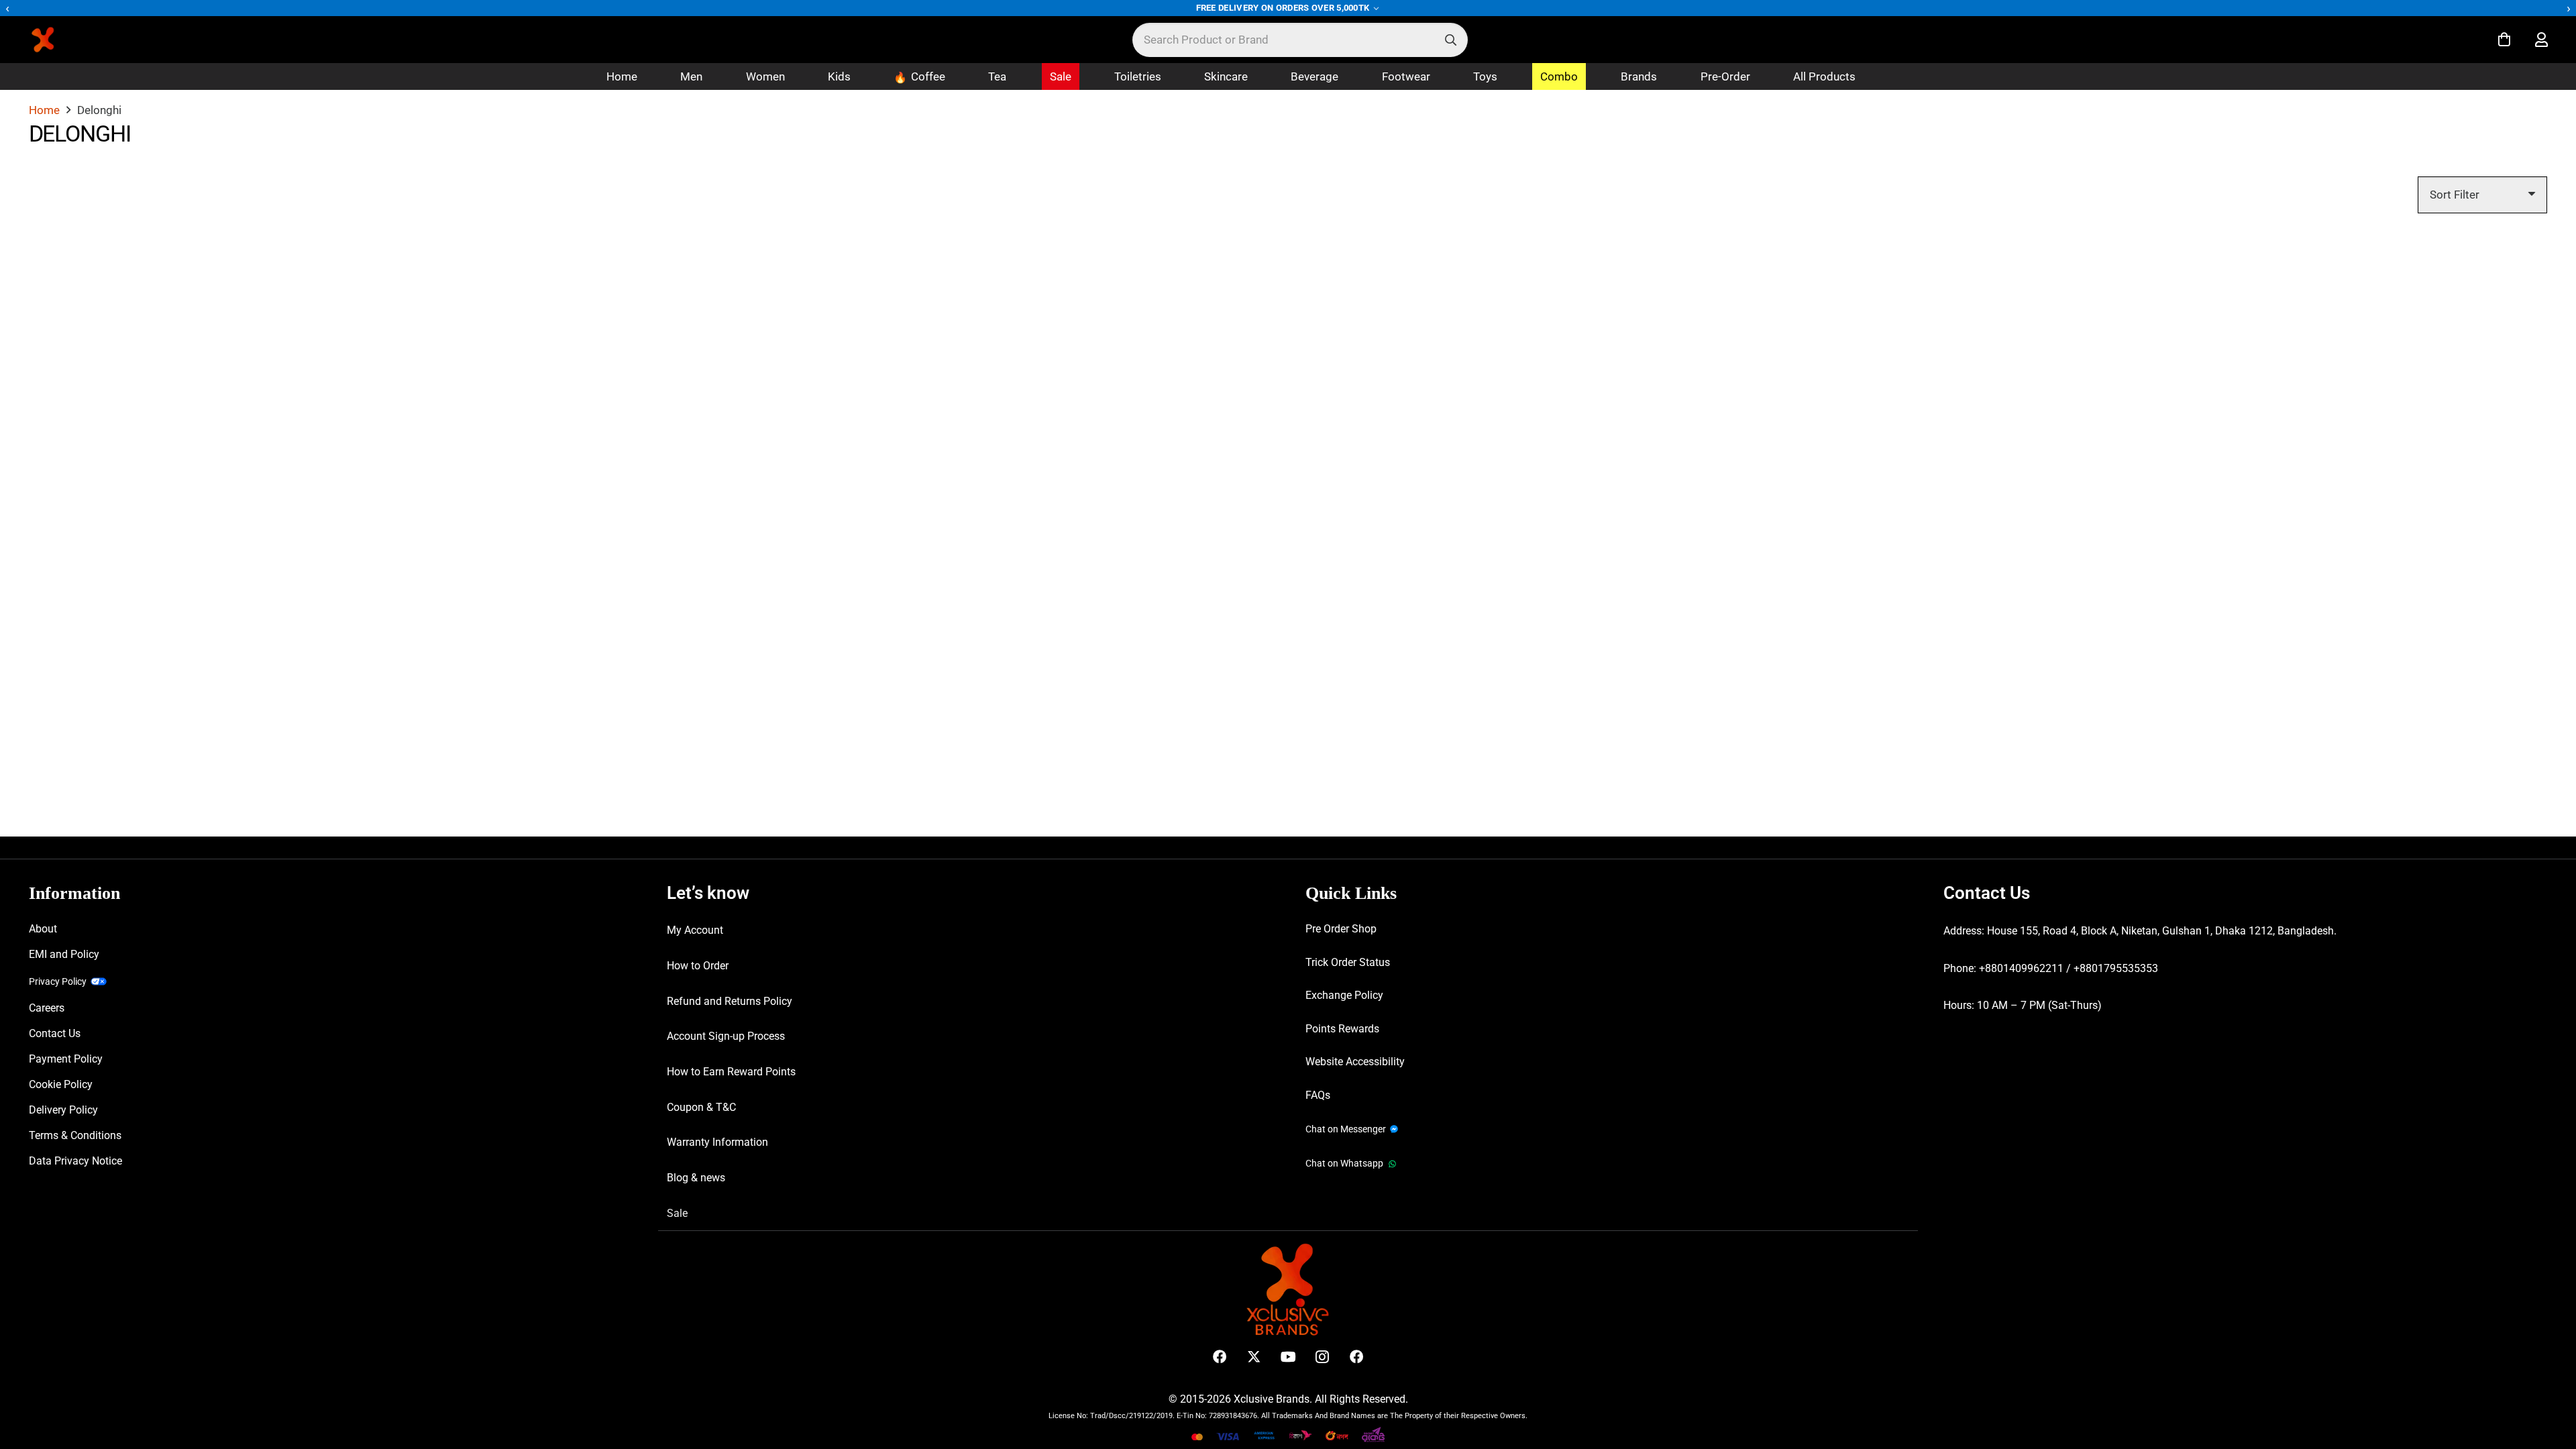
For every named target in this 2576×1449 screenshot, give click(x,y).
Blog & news (696, 1178)
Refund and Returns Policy (730, 1001)
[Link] (2541, 40)
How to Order (698, 966)
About (43, 929)
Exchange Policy (1344, 995)
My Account (695, 930)
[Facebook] (1220, 1357)
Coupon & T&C (701, 1107)
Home (44, 110)
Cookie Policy (61, 1084)
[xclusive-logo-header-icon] (70, 40)
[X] (1254, 1357)
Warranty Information (717, 1142)
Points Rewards (1342, 1029)
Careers (47, 1008)
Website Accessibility (1355, 1062)
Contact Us (55, 1033)
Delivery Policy (63, 1110)
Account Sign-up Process (726, 1036)
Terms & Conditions (75, 1135)
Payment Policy (66, 1059)
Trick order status (1348, 962)
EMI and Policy (64, 954)
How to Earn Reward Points (731, 1072)
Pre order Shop (1341, 929)
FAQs (1318, 1095)
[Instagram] (1323, 1357)
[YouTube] (1288, 1357)
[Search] (1451, 40)
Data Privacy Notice (75, 1161)
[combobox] (1300, 40)
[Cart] (2504, 40)
